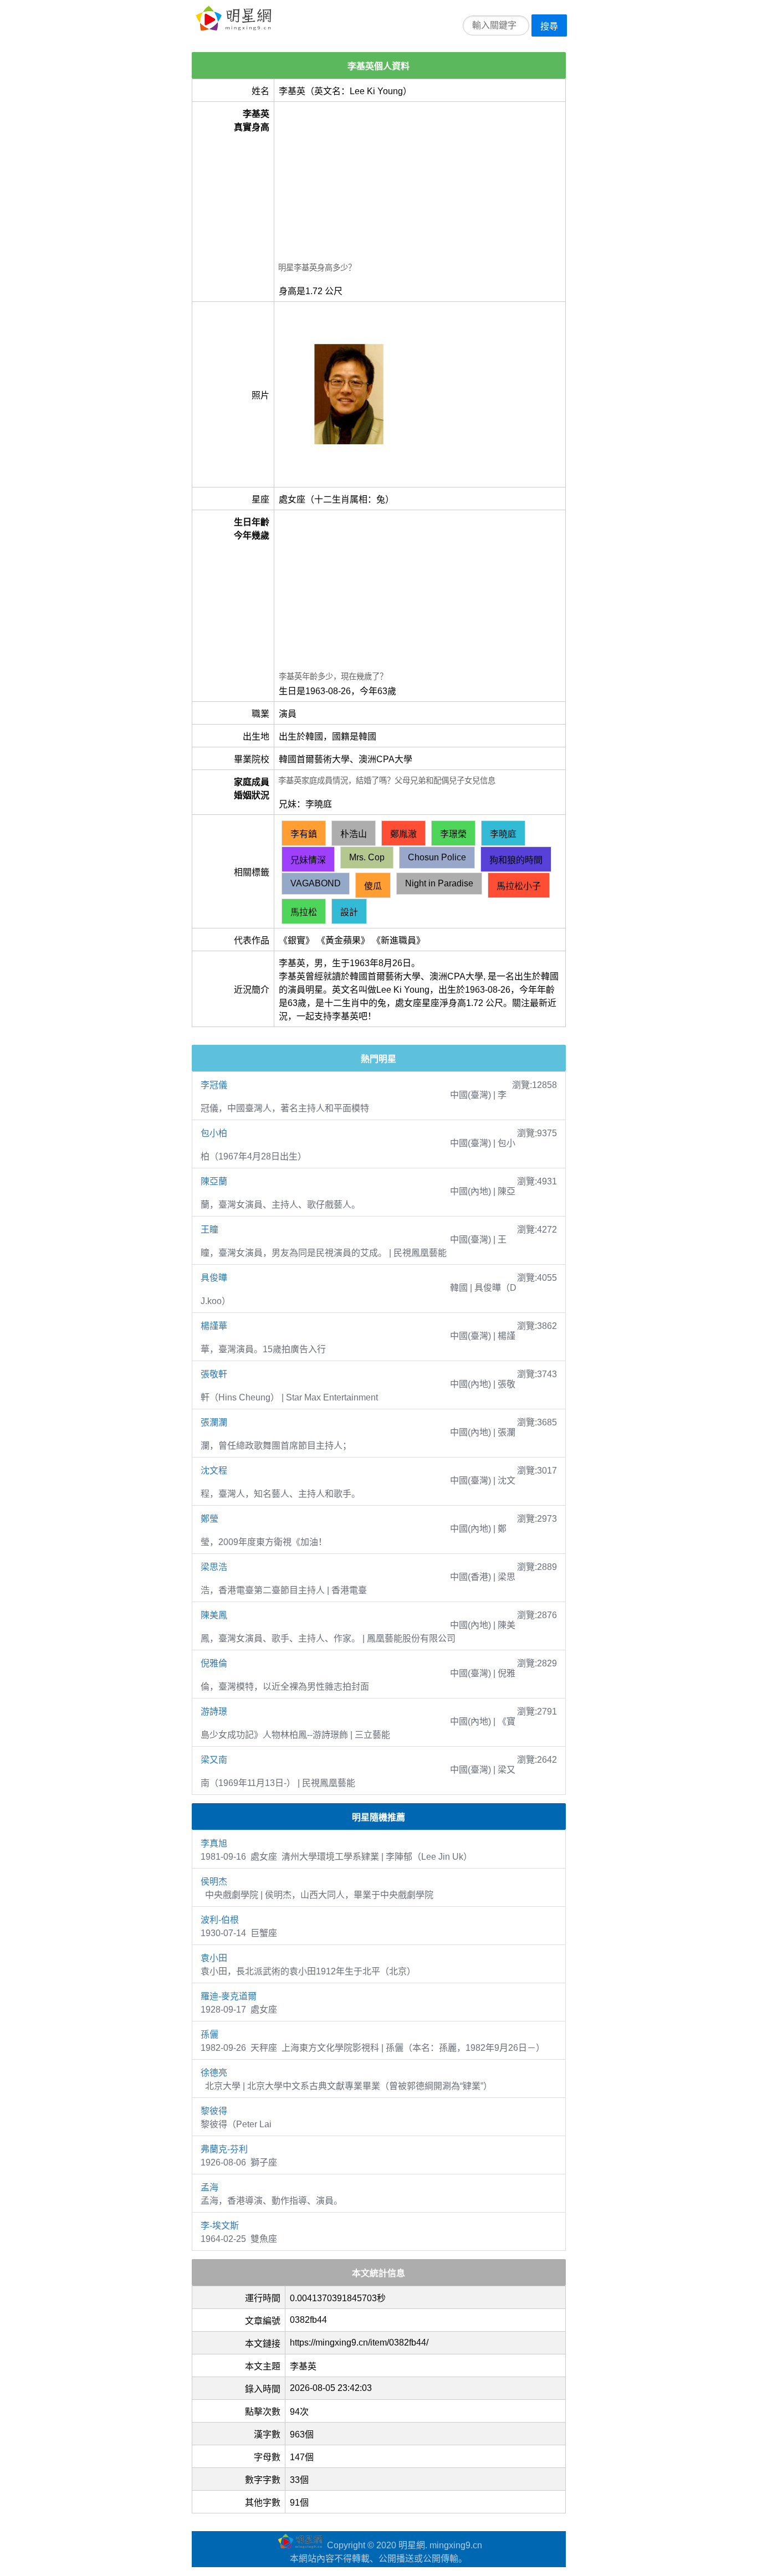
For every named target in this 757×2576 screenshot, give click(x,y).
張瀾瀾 (214, 1422)
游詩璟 (214, 1712)
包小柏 (214, 1133)
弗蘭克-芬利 (224, 2149)
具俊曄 (214, 1278)
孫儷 (209, 2034)
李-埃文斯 (220, 2226)
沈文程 (214, 1471)
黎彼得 (214, 2111)
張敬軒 (214, 1374)
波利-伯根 (220, 1920)
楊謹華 (214, 1326)
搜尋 (549, 26)
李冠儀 (214, 1085)
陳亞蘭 (214, 1181)
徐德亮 (214, 2073)
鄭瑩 (209, 1519)
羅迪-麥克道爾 (229, 1996)
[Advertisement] (420, 183)
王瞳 (209, 1230)
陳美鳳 (214, 1615)
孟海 (209, 2187)
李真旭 (214, 1843)
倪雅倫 (214, 1663)
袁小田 (214, 1958)
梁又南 (214, 1760)
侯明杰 (214, 1882)
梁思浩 (214, 1567)
